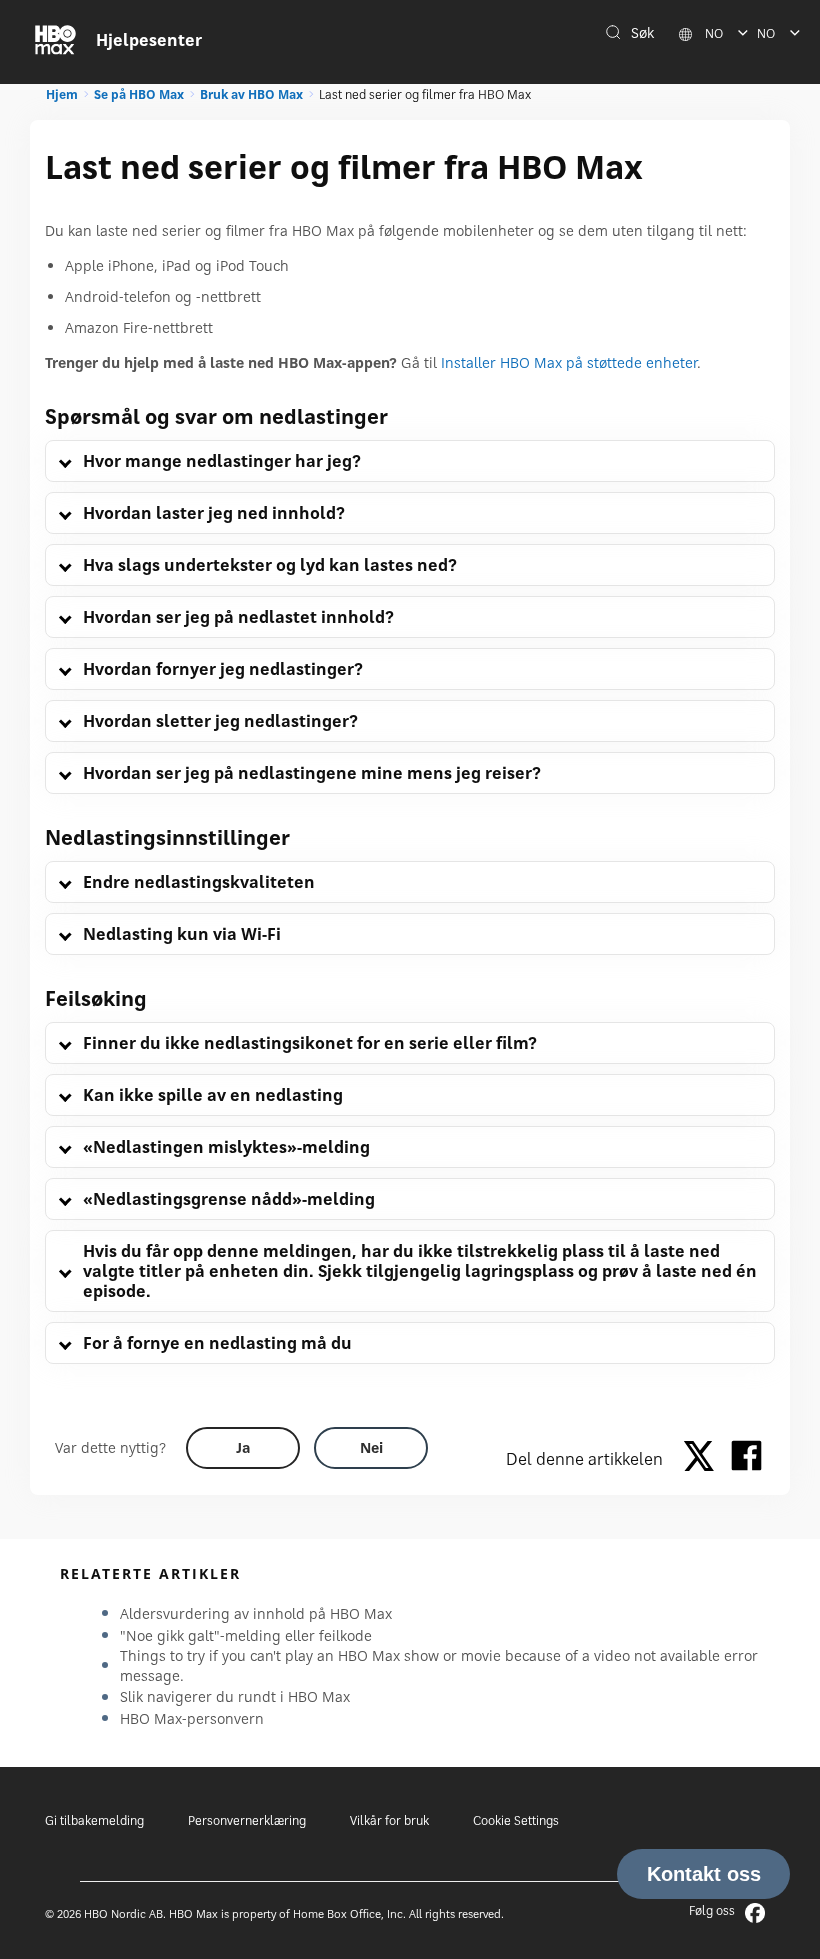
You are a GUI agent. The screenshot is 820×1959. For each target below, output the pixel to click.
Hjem (62, 94)
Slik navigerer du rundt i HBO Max (235, 1696)
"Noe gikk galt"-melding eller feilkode (246, 1635)
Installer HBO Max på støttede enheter (569, 362)
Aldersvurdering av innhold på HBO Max (256, 1613)
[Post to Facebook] (746, 1459)
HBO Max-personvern (192, 1718)
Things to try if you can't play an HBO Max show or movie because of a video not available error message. (439, 1665)
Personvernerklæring (247, 1820)
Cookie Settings (516, 1820)
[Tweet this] (704, 1459)
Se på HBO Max (139, 94)
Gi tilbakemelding (94, 1820)
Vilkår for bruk (389, 1820)
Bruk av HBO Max (251, 94)
